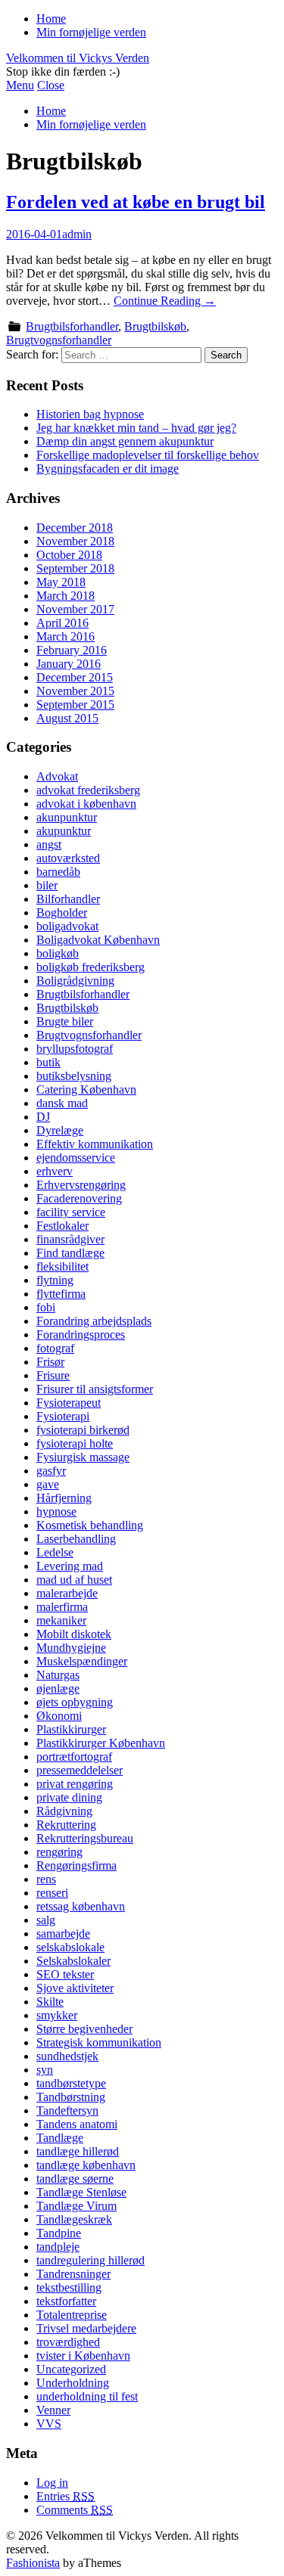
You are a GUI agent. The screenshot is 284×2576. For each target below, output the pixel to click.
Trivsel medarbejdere (86, 2328)
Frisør (50, 1362)
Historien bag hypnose (90, 414)
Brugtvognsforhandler (59, 340)
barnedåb (58, 872)
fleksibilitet (62, 1266)
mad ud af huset (74, 1580)
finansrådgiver (70, 1239)
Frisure (53, 1375)
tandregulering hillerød (91, 2260)
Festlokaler (62, 1226)
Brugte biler (65, 1021)
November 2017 (75, 609)
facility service (71, 1212)
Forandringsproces (81, 1335)
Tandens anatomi (77, 2124)
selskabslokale (70, 1947)
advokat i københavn (86, 804)
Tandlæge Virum (76, 2206)
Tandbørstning (71, 2097)
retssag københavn (81, 1906)
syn (45, 2070)
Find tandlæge (70, 1253)
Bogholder (62, 912)
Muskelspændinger (82, 1661)
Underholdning (73, 2383)
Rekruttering (66, 1825)
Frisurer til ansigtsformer (95, 1389)
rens (46, 1879)
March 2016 (66, 636)
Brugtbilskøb (155, 326)
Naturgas (58, 1675)
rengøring (59, 1852)
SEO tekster (65, 1974)
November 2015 (75, 691)
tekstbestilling (69, 2287)
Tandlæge (60, 2138)
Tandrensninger (73, 2274)
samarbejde (63, 1934)
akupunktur (64, 831)
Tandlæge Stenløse (81, 2192)
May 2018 (61, 582)
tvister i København (83, 2356)
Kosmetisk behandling (90, 1525)
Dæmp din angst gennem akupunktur (125, 441)
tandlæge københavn (86, 2165)
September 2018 (75, 568)
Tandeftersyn (67, 2110)
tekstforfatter (66, 2301)
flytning (55, 1280)
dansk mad (62, 1103)
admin (77, 234)
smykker (57, 2015)
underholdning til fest (87, 2396)
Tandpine (59, 2233)
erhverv (55, 1171)
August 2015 (67, 718)
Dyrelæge (60, 1130)
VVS (49, 2424)
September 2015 (75, 705)
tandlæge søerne (75, 2179)
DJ (43, 1117)
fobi (46, 1307)
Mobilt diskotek (74, 1634)
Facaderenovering (79, 1198)
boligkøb (58, 953)
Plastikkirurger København (101, 1743)
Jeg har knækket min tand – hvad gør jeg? (136, 428)
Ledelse (55, 1552)
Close (51, 85)
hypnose (56, 1511)
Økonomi (59, 1716)
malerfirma (62, 1607)
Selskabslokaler (73, 1961)
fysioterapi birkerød (83, 1430)
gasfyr (51, 1471)
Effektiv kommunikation (95, 1144)
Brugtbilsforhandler (72, 326)
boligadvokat (67, 926)
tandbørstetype (71, 2083)
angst (49, 844)
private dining (69, 1797)
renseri (52, 1893)
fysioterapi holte (75, 1443)
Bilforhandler (68, 899)
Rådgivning (64, 1811)
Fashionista (33, 2563)
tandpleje (58, 2247)
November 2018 (75, 541)
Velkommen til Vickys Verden (78, 58)
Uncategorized (71, 2369)
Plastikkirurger (71, 1729)
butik (48, 1062)
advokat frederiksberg (88, 790)
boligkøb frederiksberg (91, 967)
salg (46, 1920)
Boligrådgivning (75, 981)
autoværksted (68, 858)
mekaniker (61, 1620)
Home (51, 19)
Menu (20, 85)
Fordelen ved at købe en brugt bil (136, 202)
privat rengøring (75, 1784)
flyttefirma (61, 1294)
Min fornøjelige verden (91, 32)
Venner (53, 2410)
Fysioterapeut (69, 1403)
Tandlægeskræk (74, 2219)
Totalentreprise (72, 2315)
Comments (75, 2510)
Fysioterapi (63, 1416)
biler (47, 885)
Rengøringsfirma (76, 1865)
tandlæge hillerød (78, 2151)
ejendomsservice (76, 1158)
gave (48, 1484)
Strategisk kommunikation (99, 2042)
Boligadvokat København (98, 940)
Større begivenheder (84, 2029)
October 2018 (69, 555)
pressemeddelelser (80, 1770)
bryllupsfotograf (75, 1049)
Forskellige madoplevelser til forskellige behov (148, 455)
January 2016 (69, 664)
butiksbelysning (74, 1076)
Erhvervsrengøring (81, 1185)
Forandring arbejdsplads (94, 1321)
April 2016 (62, 623)
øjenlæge (58, 1688)
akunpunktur (67, 817)
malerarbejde (67, 1593)
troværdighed (68, 2342)
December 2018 (75, 528)
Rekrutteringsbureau (85, 1838)
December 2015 (75, 677)
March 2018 (66, 596)
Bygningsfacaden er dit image (108, 469)
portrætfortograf (74, 1757)
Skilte (50, 2002)
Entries (66, 2496)
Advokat (57, 776)
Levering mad (70, 1566)
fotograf (55, 1348)
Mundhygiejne (71, 1648)
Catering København (86, 1089)
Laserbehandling (76, 1539)
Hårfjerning (64, 1498)
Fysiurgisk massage (83, 1457)
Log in (52, 2483)
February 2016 (72, 650)
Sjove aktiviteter (75, 1988)
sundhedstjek (67, 2056)
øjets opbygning (75, 1702)
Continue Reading (165, 301)
